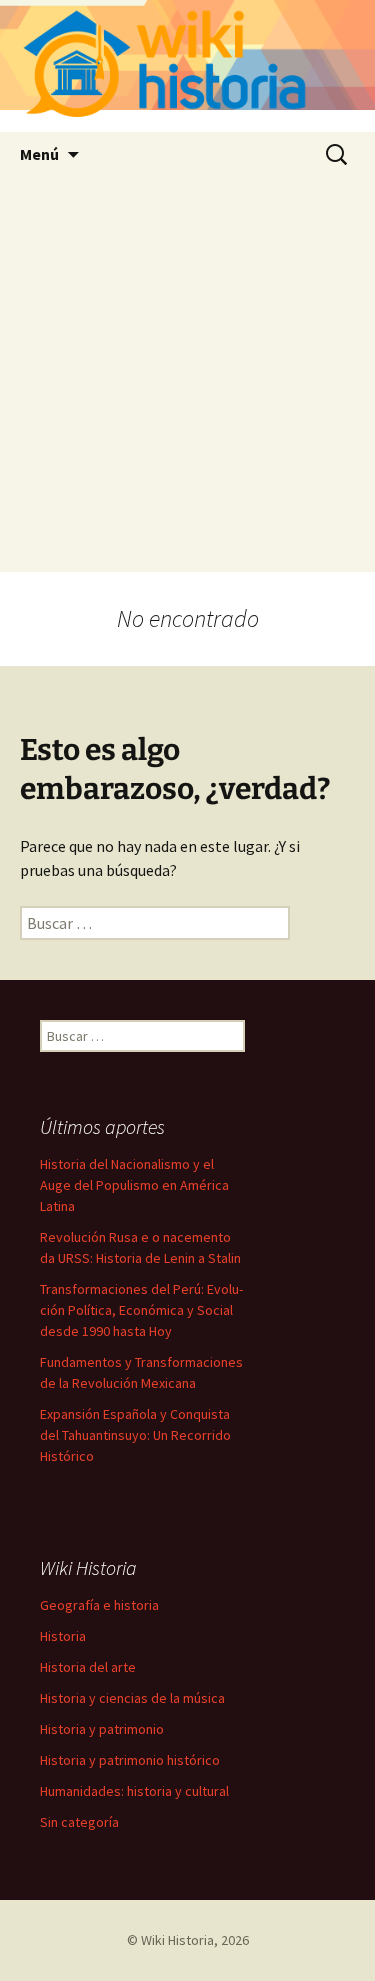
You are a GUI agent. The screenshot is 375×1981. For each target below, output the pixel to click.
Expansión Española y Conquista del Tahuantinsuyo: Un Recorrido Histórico (135, 1435)
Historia (63, 1636)
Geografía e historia (99, 1605)
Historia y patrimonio (102, 1729)
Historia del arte (88, 1667)
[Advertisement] (187, 374)
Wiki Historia (177, 1940)
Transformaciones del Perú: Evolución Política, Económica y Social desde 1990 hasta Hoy (141, 1310)
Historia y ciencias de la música (132, 1698)
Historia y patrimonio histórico (130, 1760)
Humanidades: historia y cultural (134, 1791)
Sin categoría (79, 1822)
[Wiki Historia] (187, 66)
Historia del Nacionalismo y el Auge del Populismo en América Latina (134, 1185)
